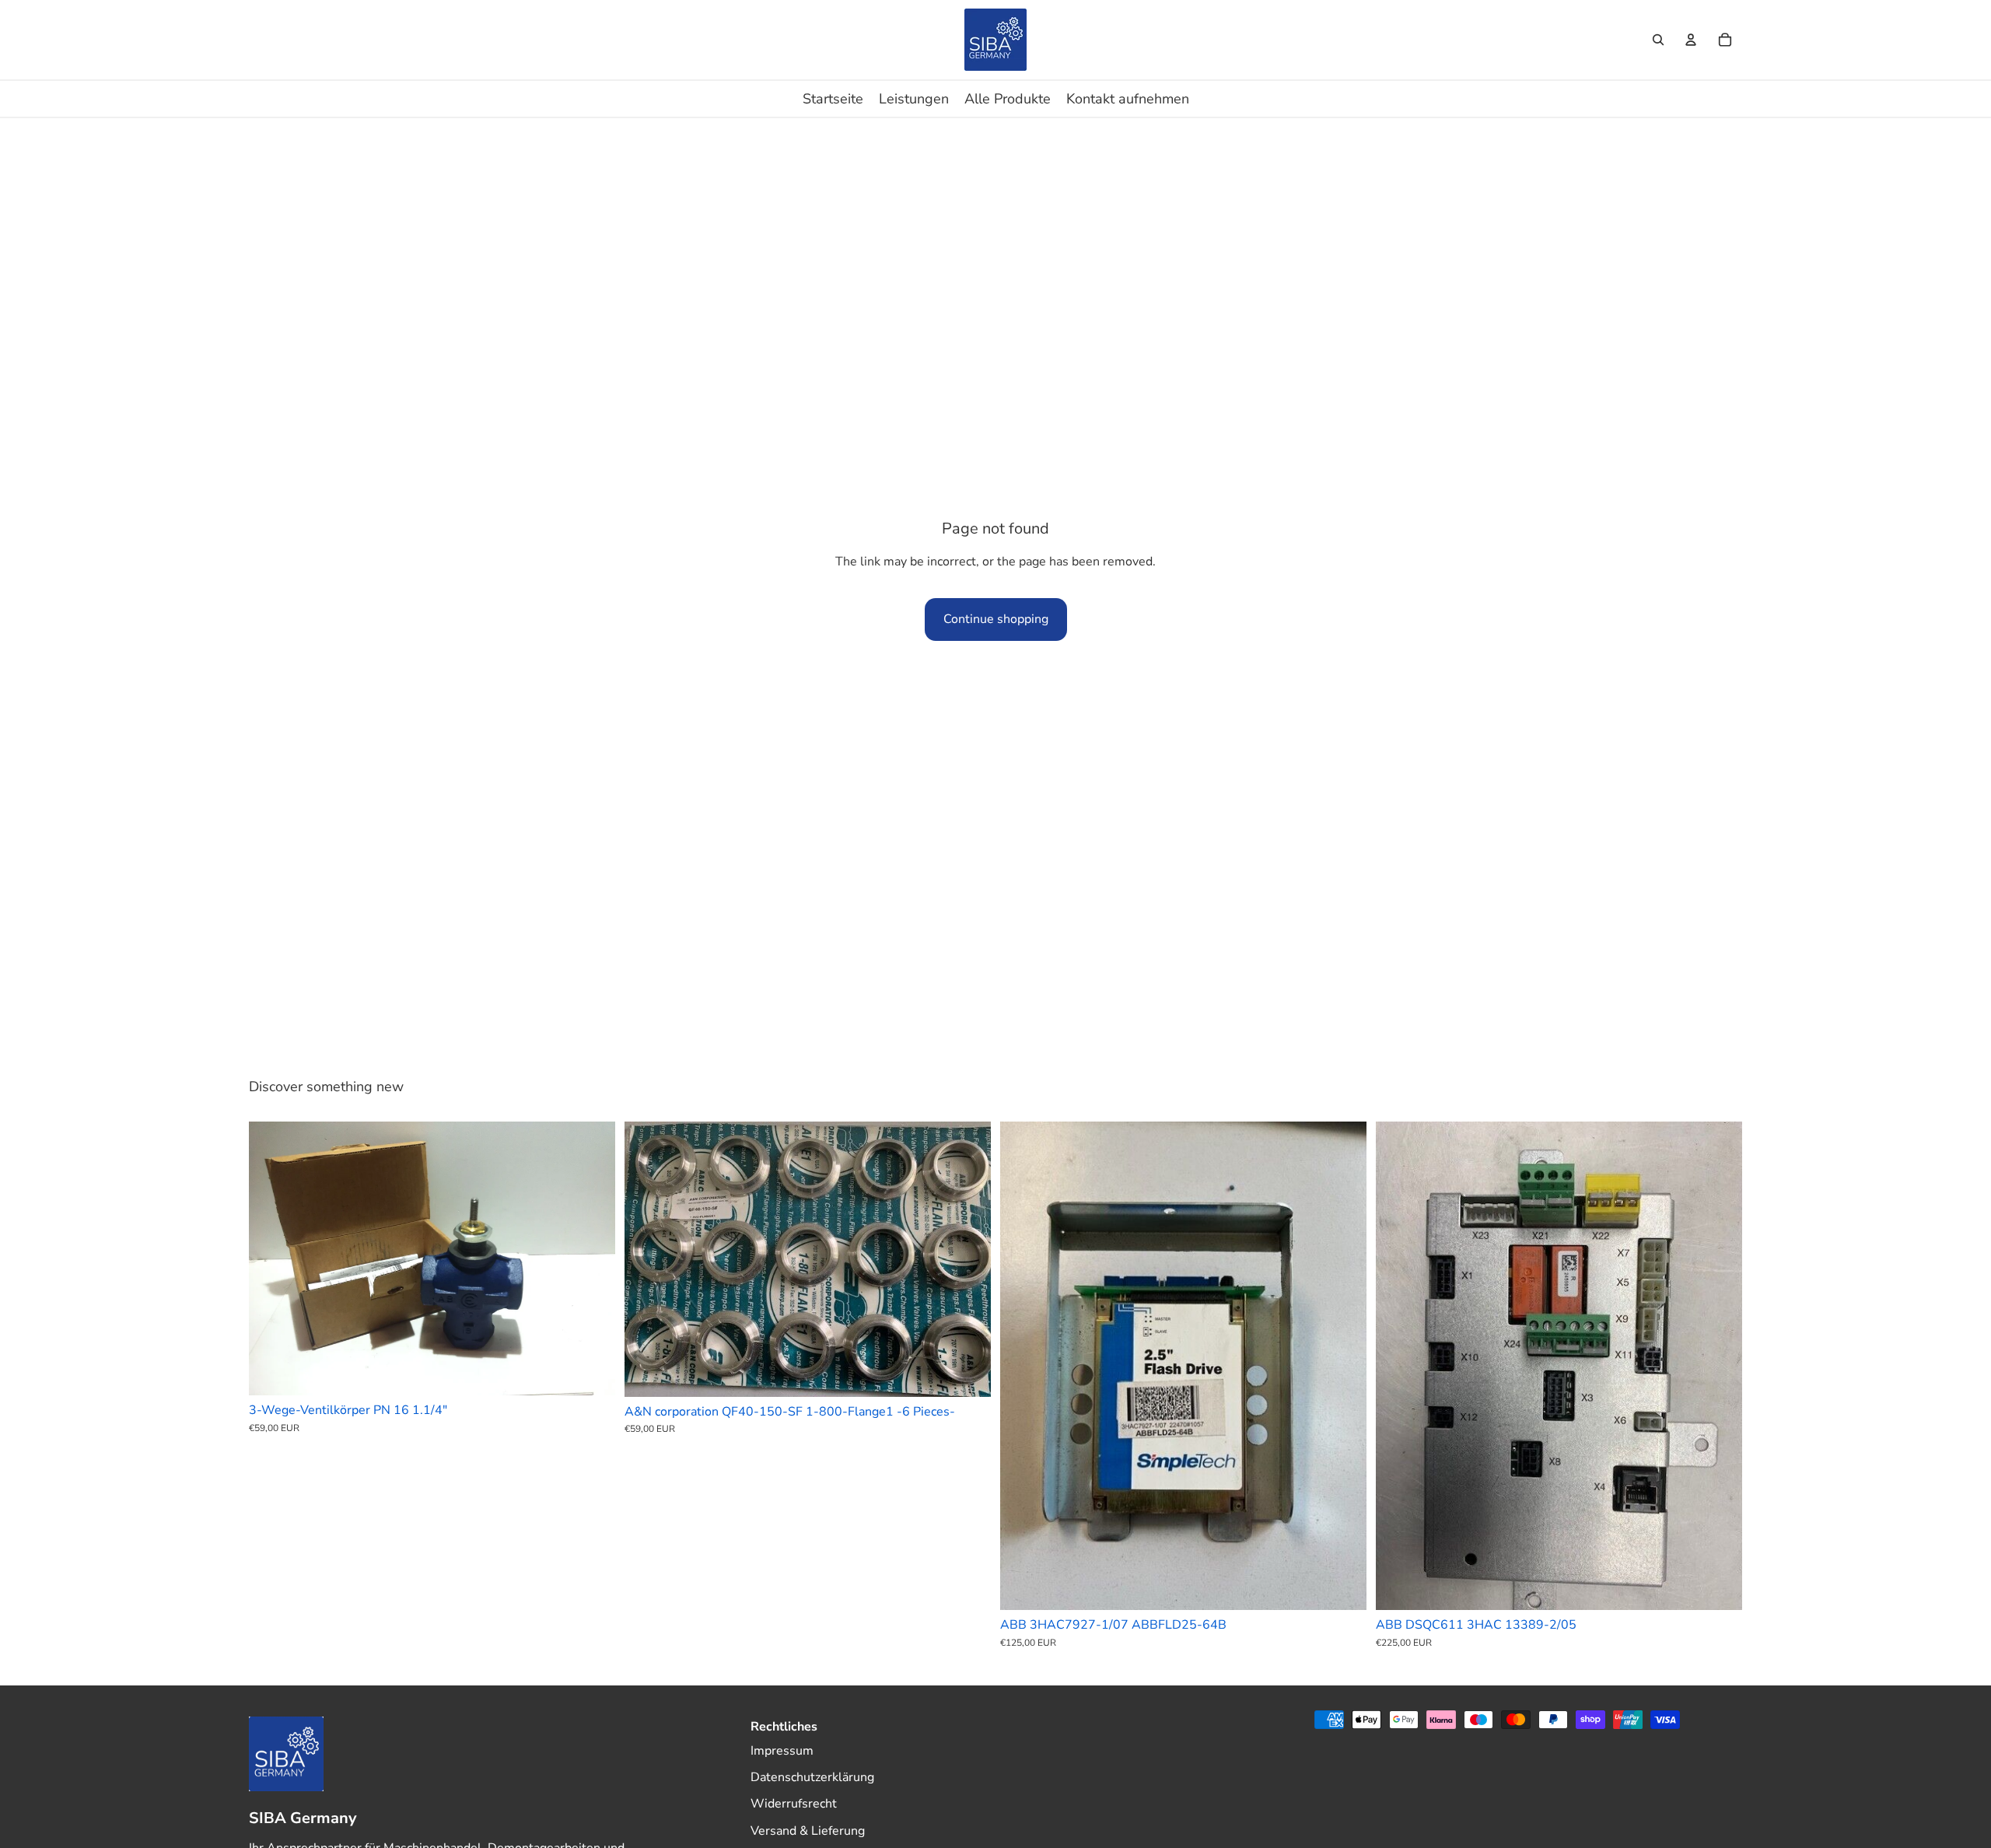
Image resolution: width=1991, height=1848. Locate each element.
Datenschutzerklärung (812, 1777)
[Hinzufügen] (591, 1371)
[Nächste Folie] (592, 1258)
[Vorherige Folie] (272, 1258)
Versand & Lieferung (808, 1831)
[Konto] (1691, 40)
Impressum (782, 1751)
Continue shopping (996, 619)
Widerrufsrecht (794, 1804)
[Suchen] (1658, 40)
